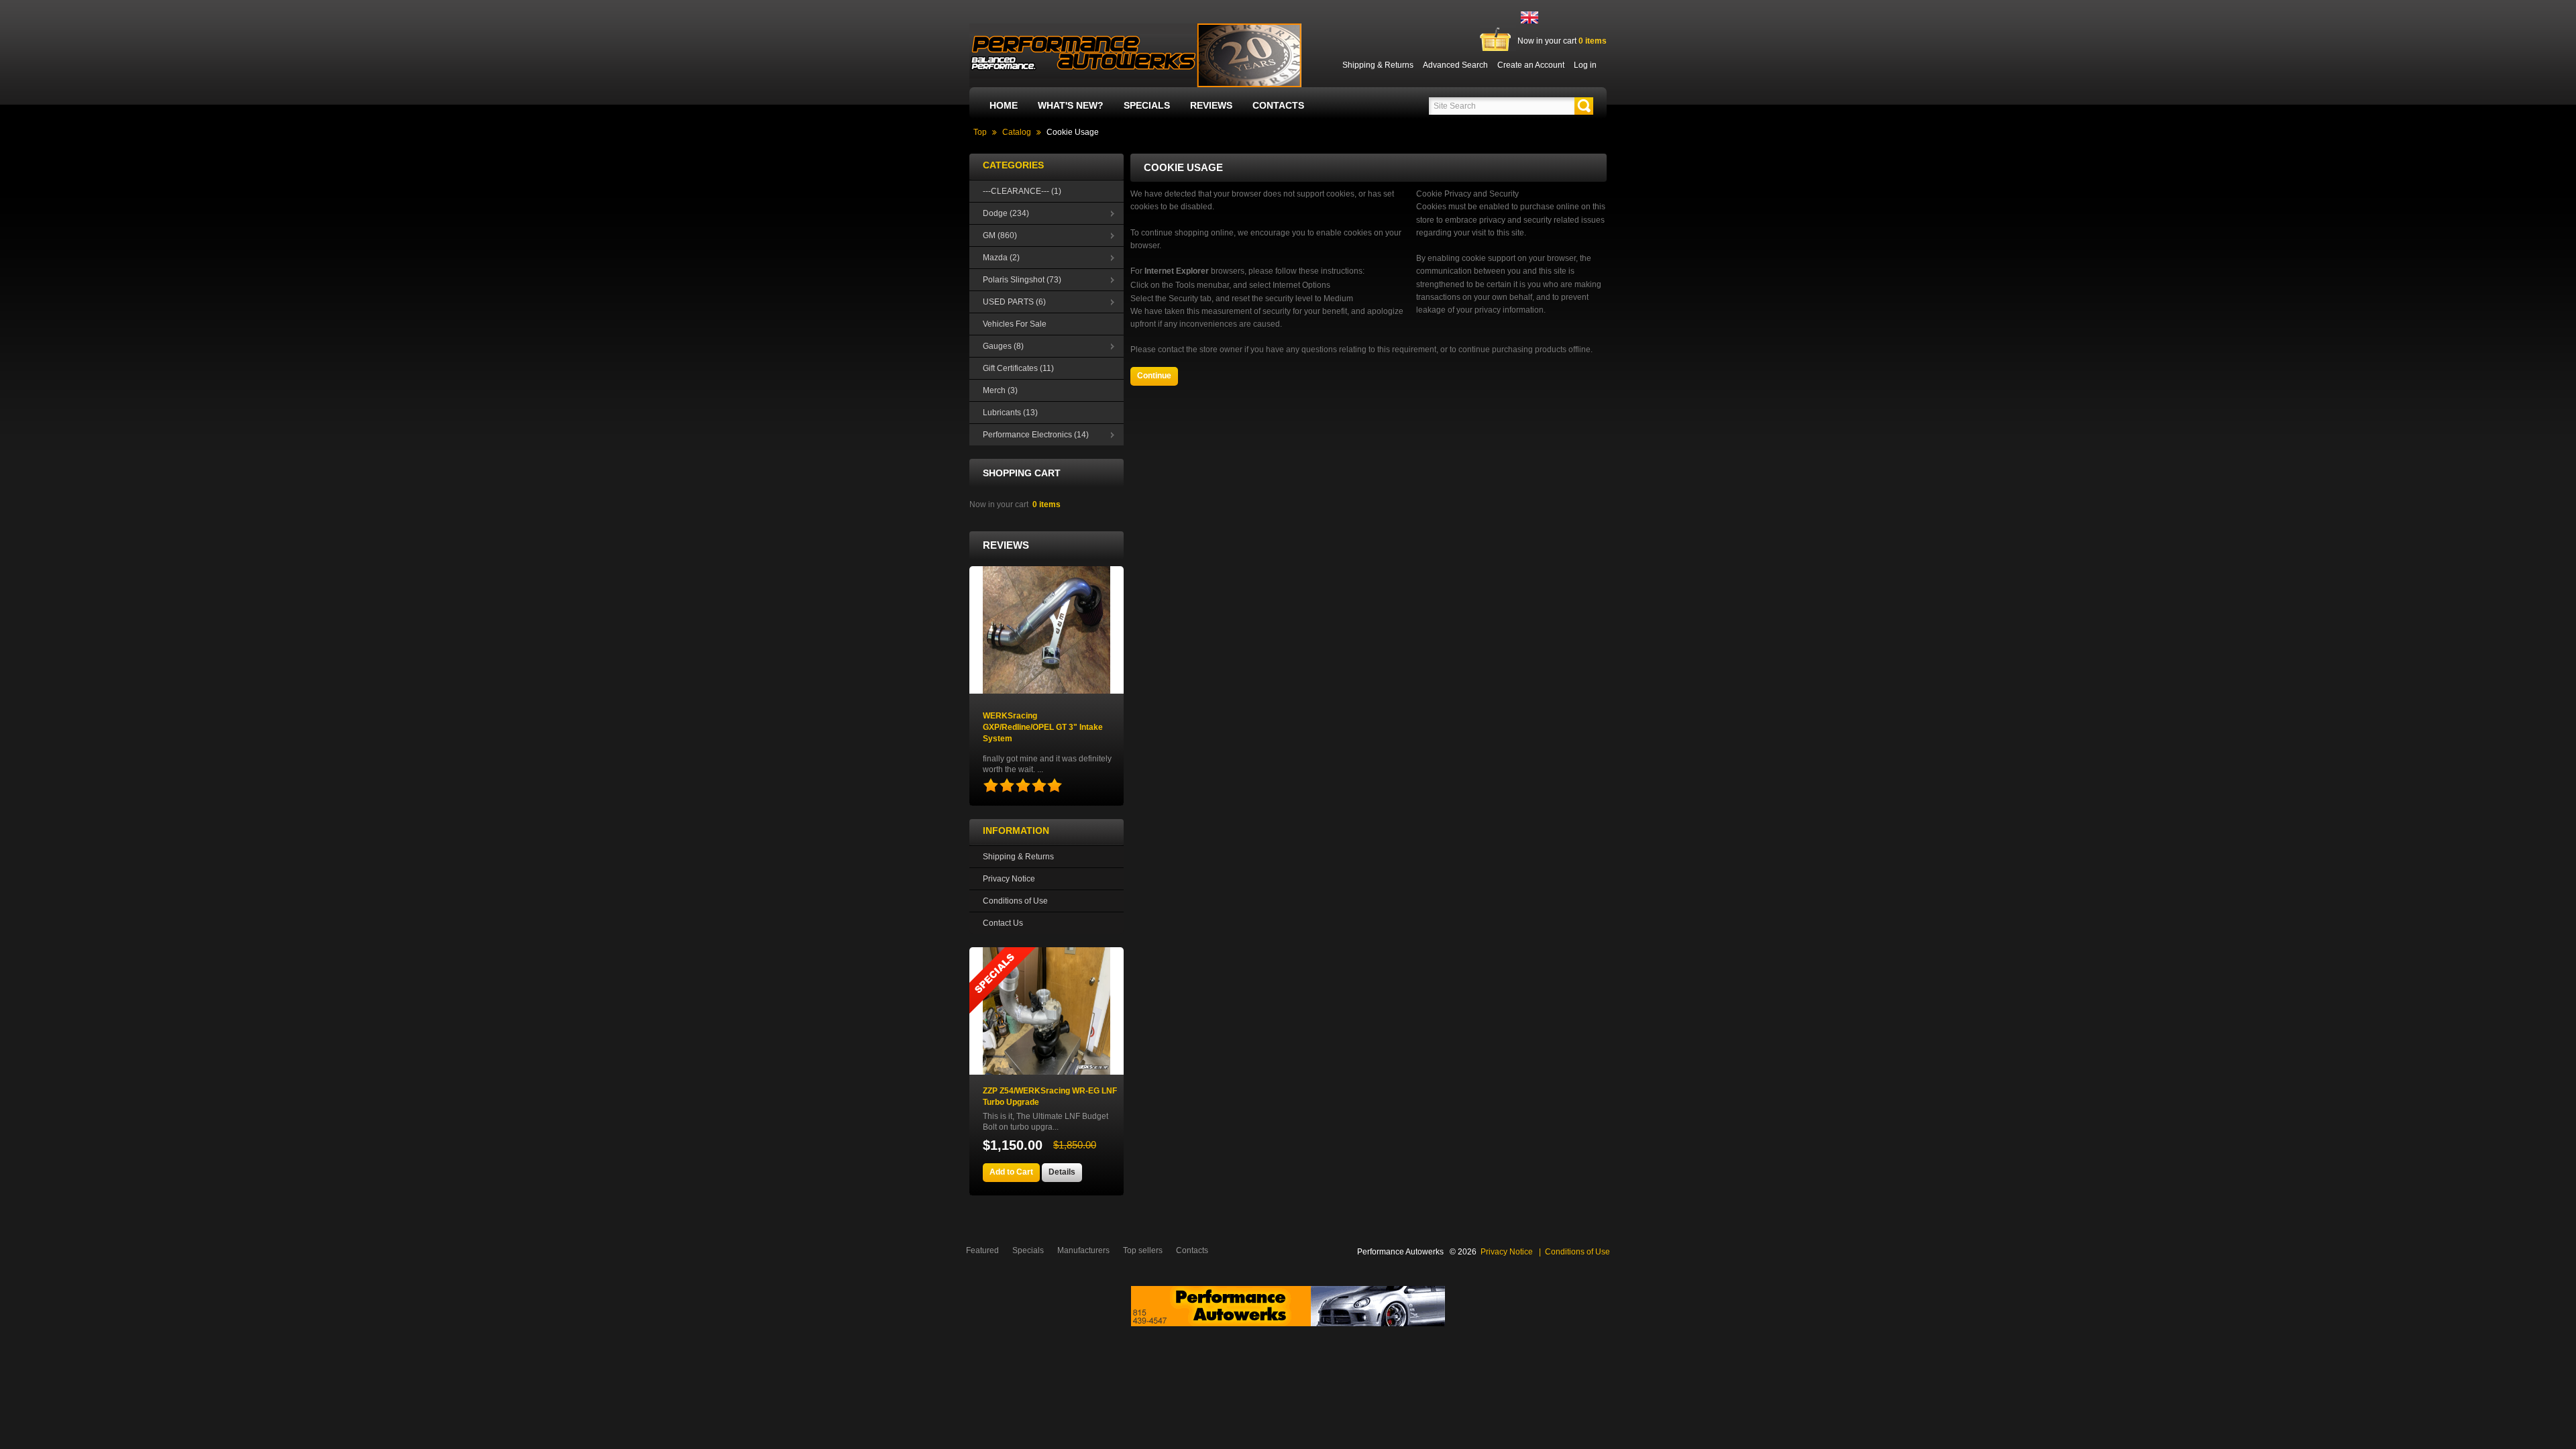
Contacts (1278, 105)
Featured (982, 1250)
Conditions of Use (1015, 901)
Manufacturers (1083, 1250)
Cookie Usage (1073, 132)
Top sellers (1143, 1250)
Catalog (1017, 132)
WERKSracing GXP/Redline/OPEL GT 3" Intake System (1043, 727)
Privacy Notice (1009, 879)
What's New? (1071, 105)
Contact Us (1003, 923)
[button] (1584, 106)
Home (1004, 105)
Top (980, 132)
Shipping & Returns (1018, 857)
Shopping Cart (1022, 473)
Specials (1147, 105)
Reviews (1211, 105)
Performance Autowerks (1400, 1252)
